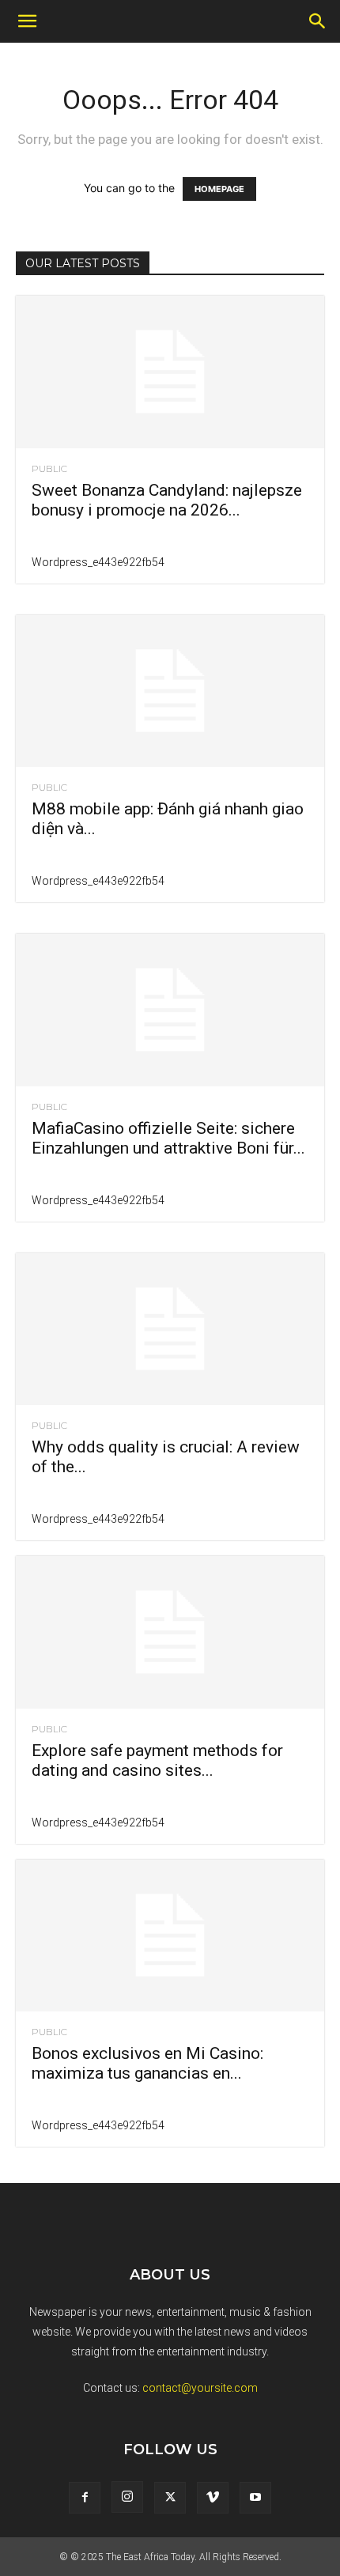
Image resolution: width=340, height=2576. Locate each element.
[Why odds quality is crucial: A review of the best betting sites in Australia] (170, 1330)
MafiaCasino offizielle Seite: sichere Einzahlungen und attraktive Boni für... (168, 1138)
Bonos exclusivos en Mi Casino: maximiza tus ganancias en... (147, 2063)
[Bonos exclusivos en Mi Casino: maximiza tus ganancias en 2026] (170, 1936)
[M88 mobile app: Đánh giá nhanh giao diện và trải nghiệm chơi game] (170, 691)
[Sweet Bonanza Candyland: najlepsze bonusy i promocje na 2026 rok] (170, 372)
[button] (27, 21)
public (49, 469)
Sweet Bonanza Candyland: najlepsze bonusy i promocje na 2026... (167, 500)
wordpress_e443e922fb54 (98, 562)
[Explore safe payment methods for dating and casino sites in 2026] (170, 1632)
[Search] (318, 21)
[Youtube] (255, 2498)
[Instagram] (127, 2497)
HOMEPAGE (219, 189)
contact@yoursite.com (200, 2388)
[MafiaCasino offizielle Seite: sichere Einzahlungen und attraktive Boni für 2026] (170, 1010)
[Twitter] (170, 2498)
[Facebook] (85, 2498)
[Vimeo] (213, 2498)
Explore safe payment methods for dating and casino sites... (157, 1760)
